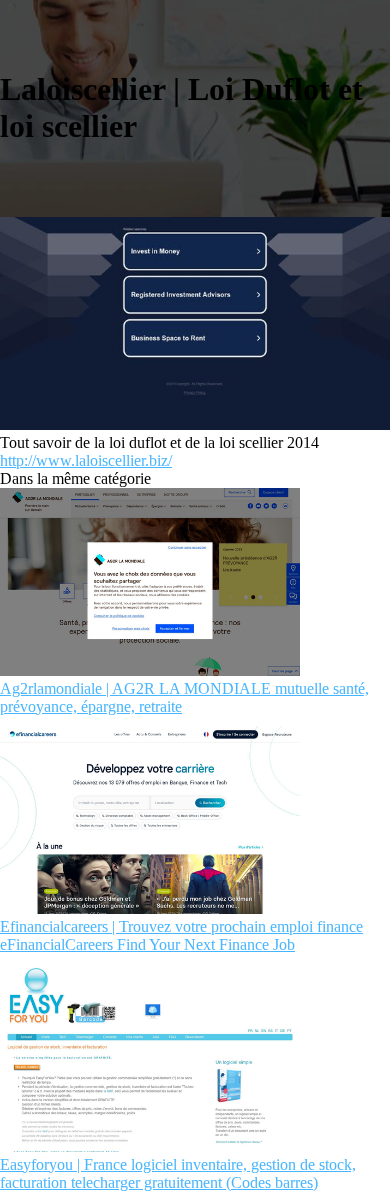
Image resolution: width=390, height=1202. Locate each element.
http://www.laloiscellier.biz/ (86, 460)
